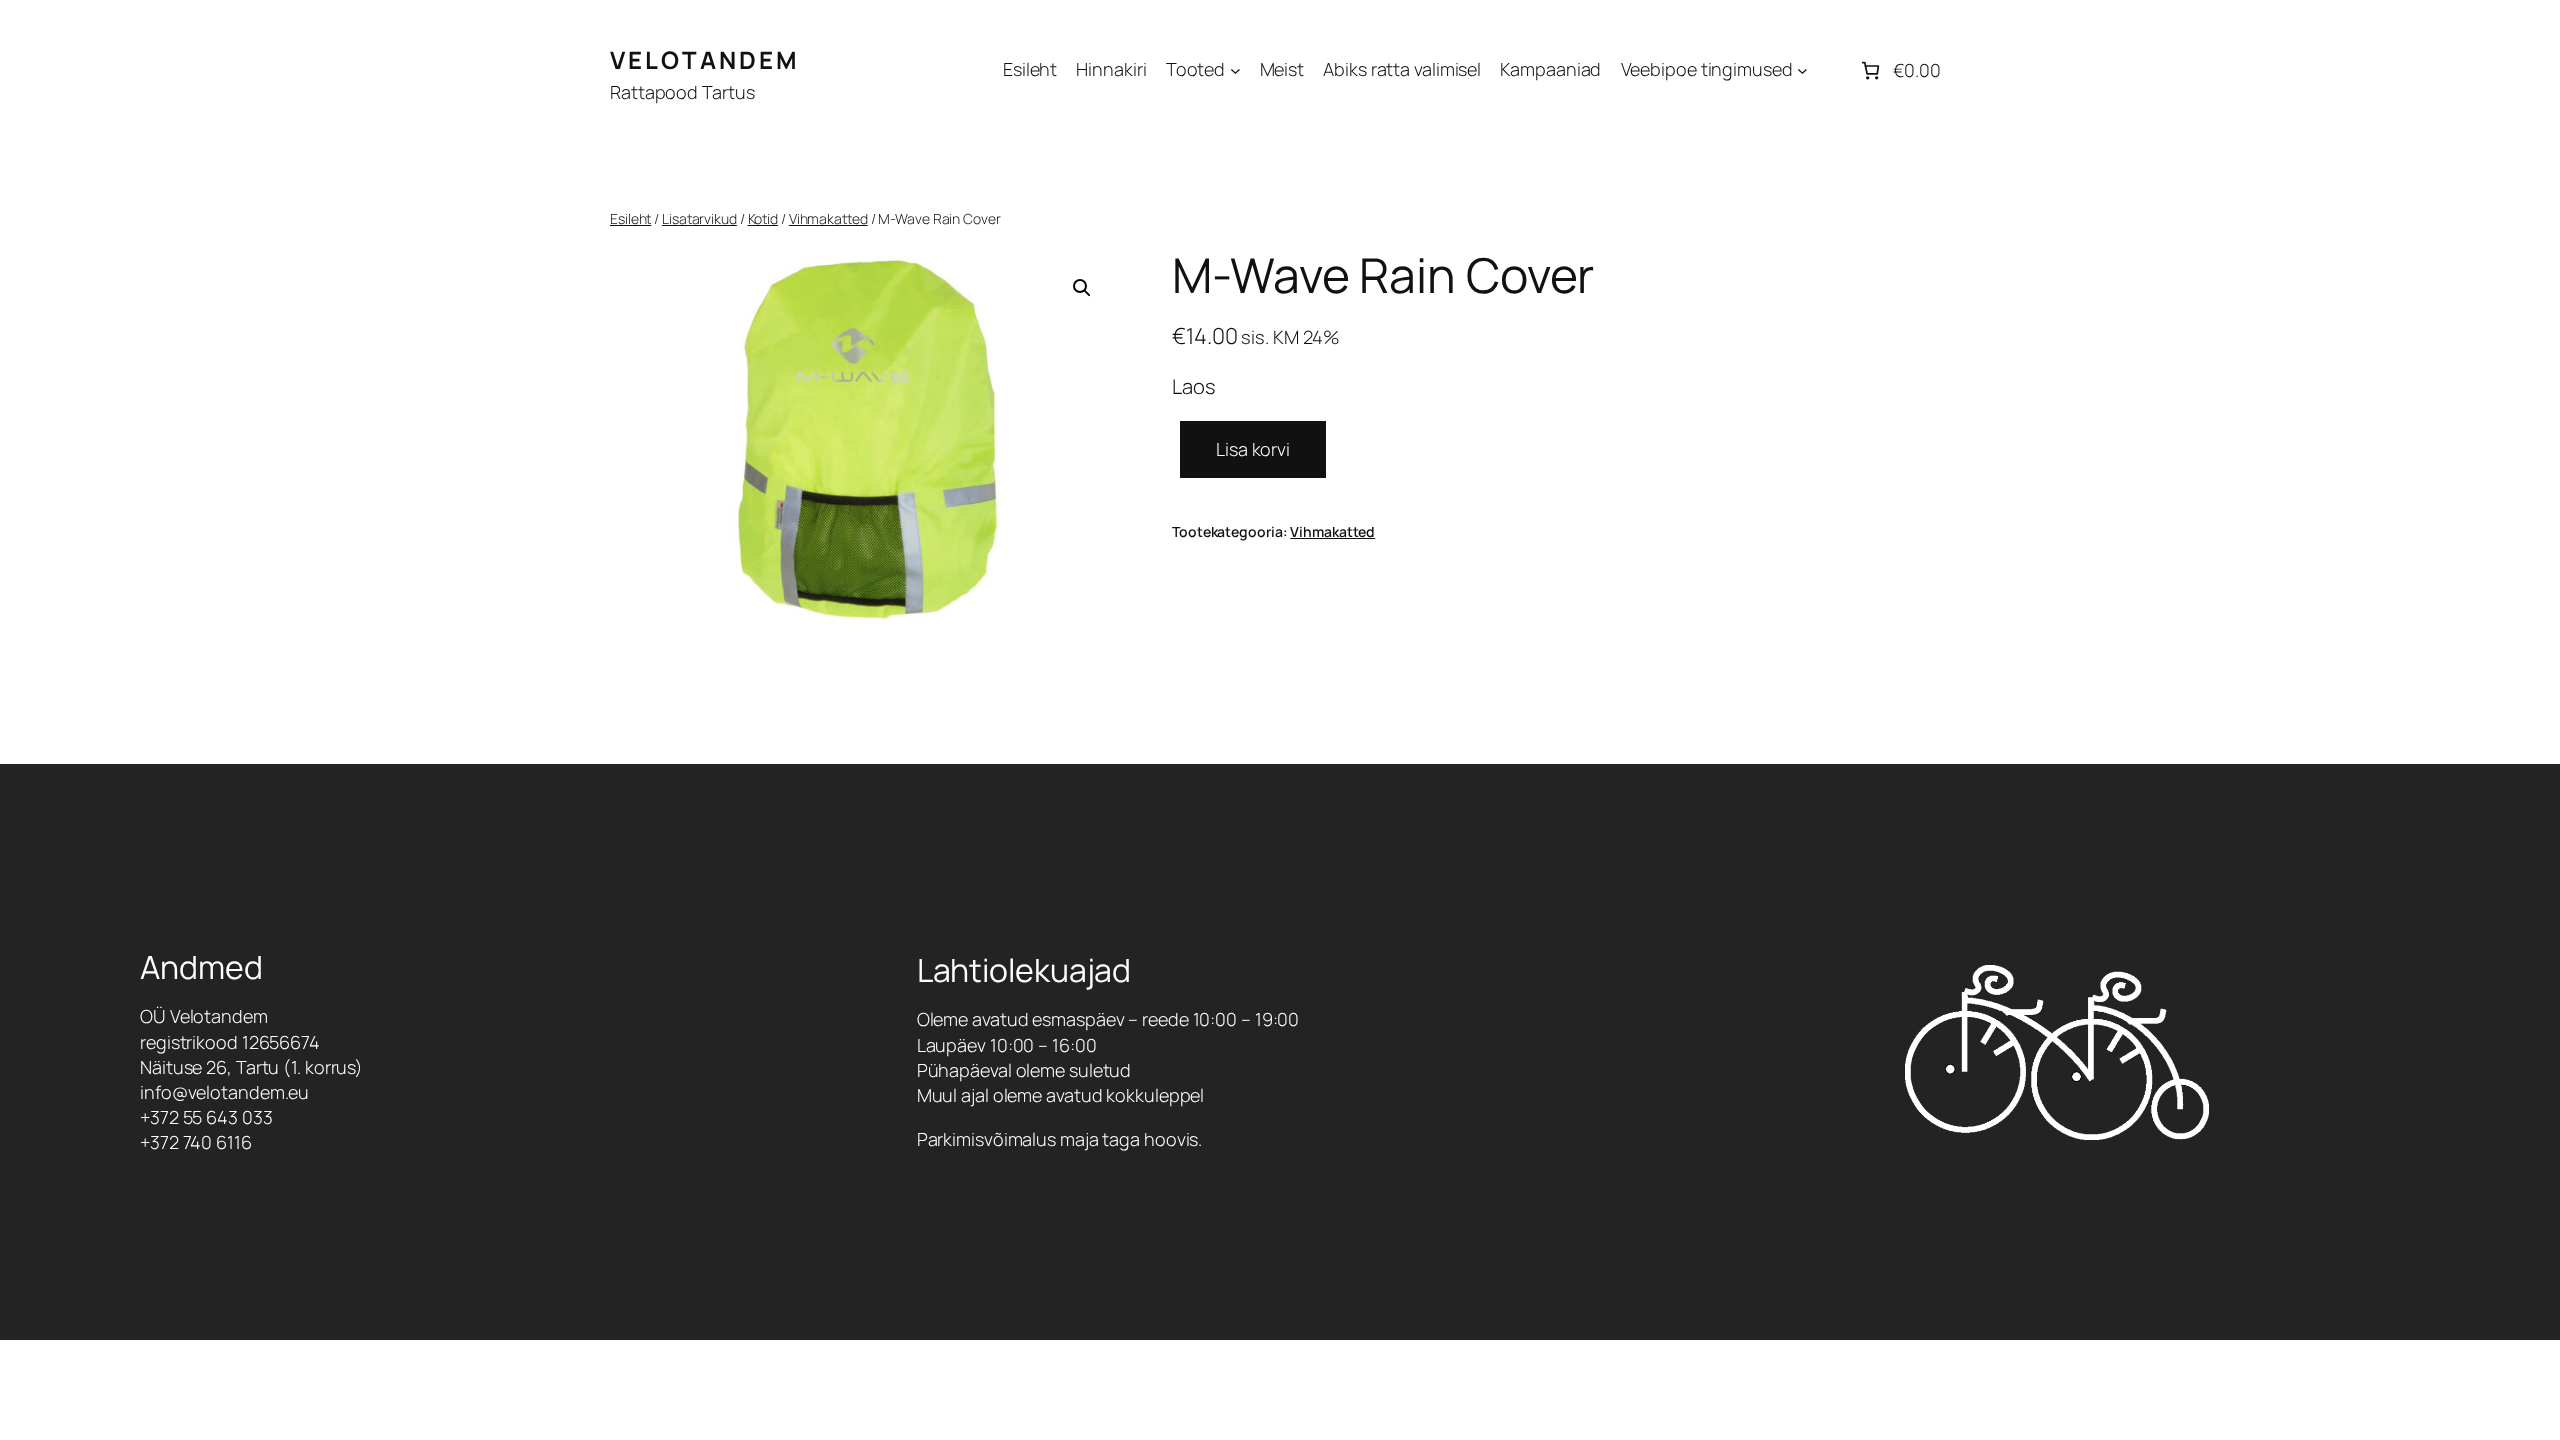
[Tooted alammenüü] (1235, 70)
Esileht (630, 218)
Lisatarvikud (699, 218)
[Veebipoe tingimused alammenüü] (1802, 70)
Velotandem (705, 59)
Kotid (763, 218)
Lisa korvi (1253, 449)
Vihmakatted (828, 218)
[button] (1082, 288)
